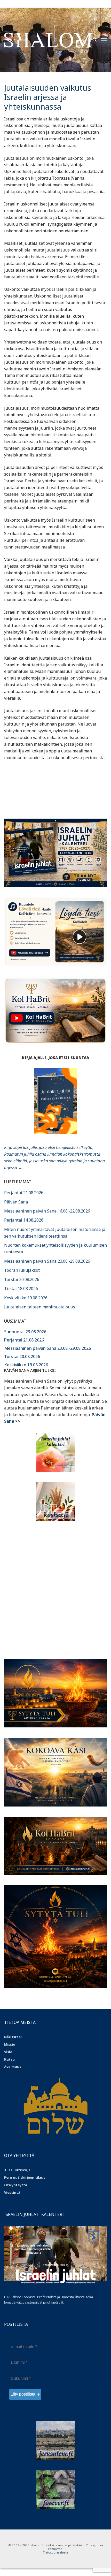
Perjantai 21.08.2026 (24, 1193)
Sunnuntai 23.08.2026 (25, 1332)
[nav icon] (104, 40)
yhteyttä (19, 2185)
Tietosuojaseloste (55, 2552)
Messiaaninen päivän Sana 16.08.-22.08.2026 (47, 1211)
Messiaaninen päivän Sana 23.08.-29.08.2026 (47, 1261)
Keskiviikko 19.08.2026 (26, 1298)
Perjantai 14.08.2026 (24, 1220)
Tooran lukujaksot (22, 1270)
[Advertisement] (55, 1587)
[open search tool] (95, 40)
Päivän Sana (16, 1202)
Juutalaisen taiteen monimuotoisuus (40, 1307)
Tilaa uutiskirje (17, 2170)
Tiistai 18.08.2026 (21, 1289)
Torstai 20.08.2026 (22, 1279)
